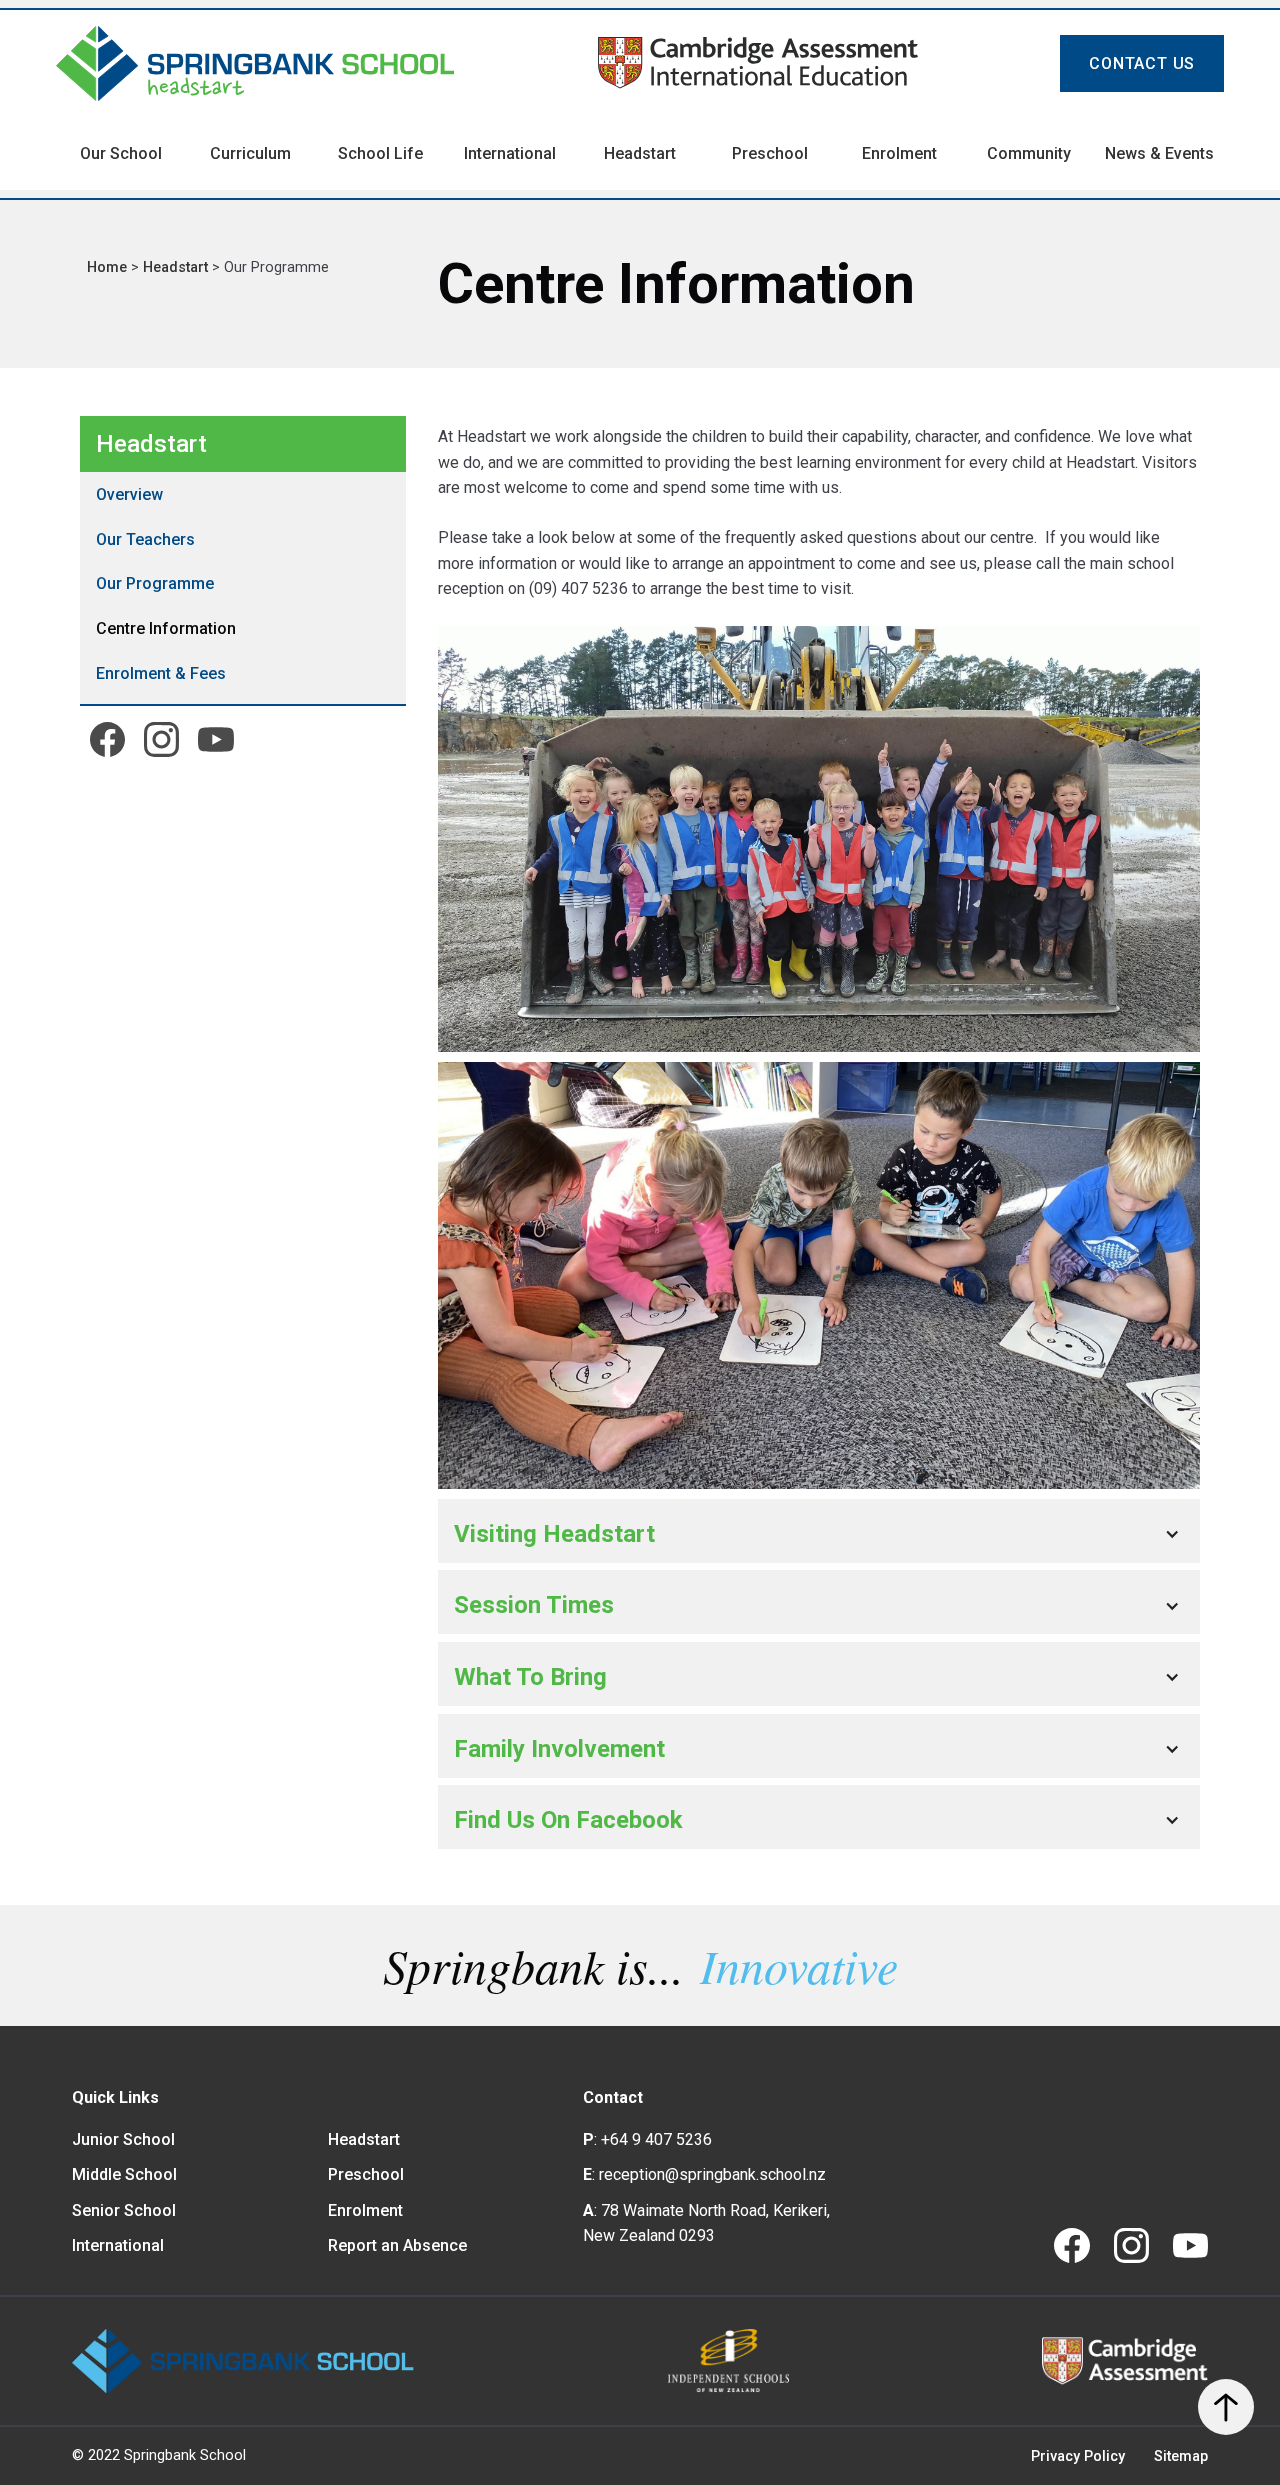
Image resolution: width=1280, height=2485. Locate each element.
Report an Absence (397, 2245)
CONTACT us (1142, 63)
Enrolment (365, 2210)
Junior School (123, 2139)
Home (109, 267)
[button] (819, 1534)
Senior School (124, 2210)
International (118, 2245)
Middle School (124, 2174)
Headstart (177, 267)
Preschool (366, 2174)
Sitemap (1181, 2456)
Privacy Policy (1078, 2456)
